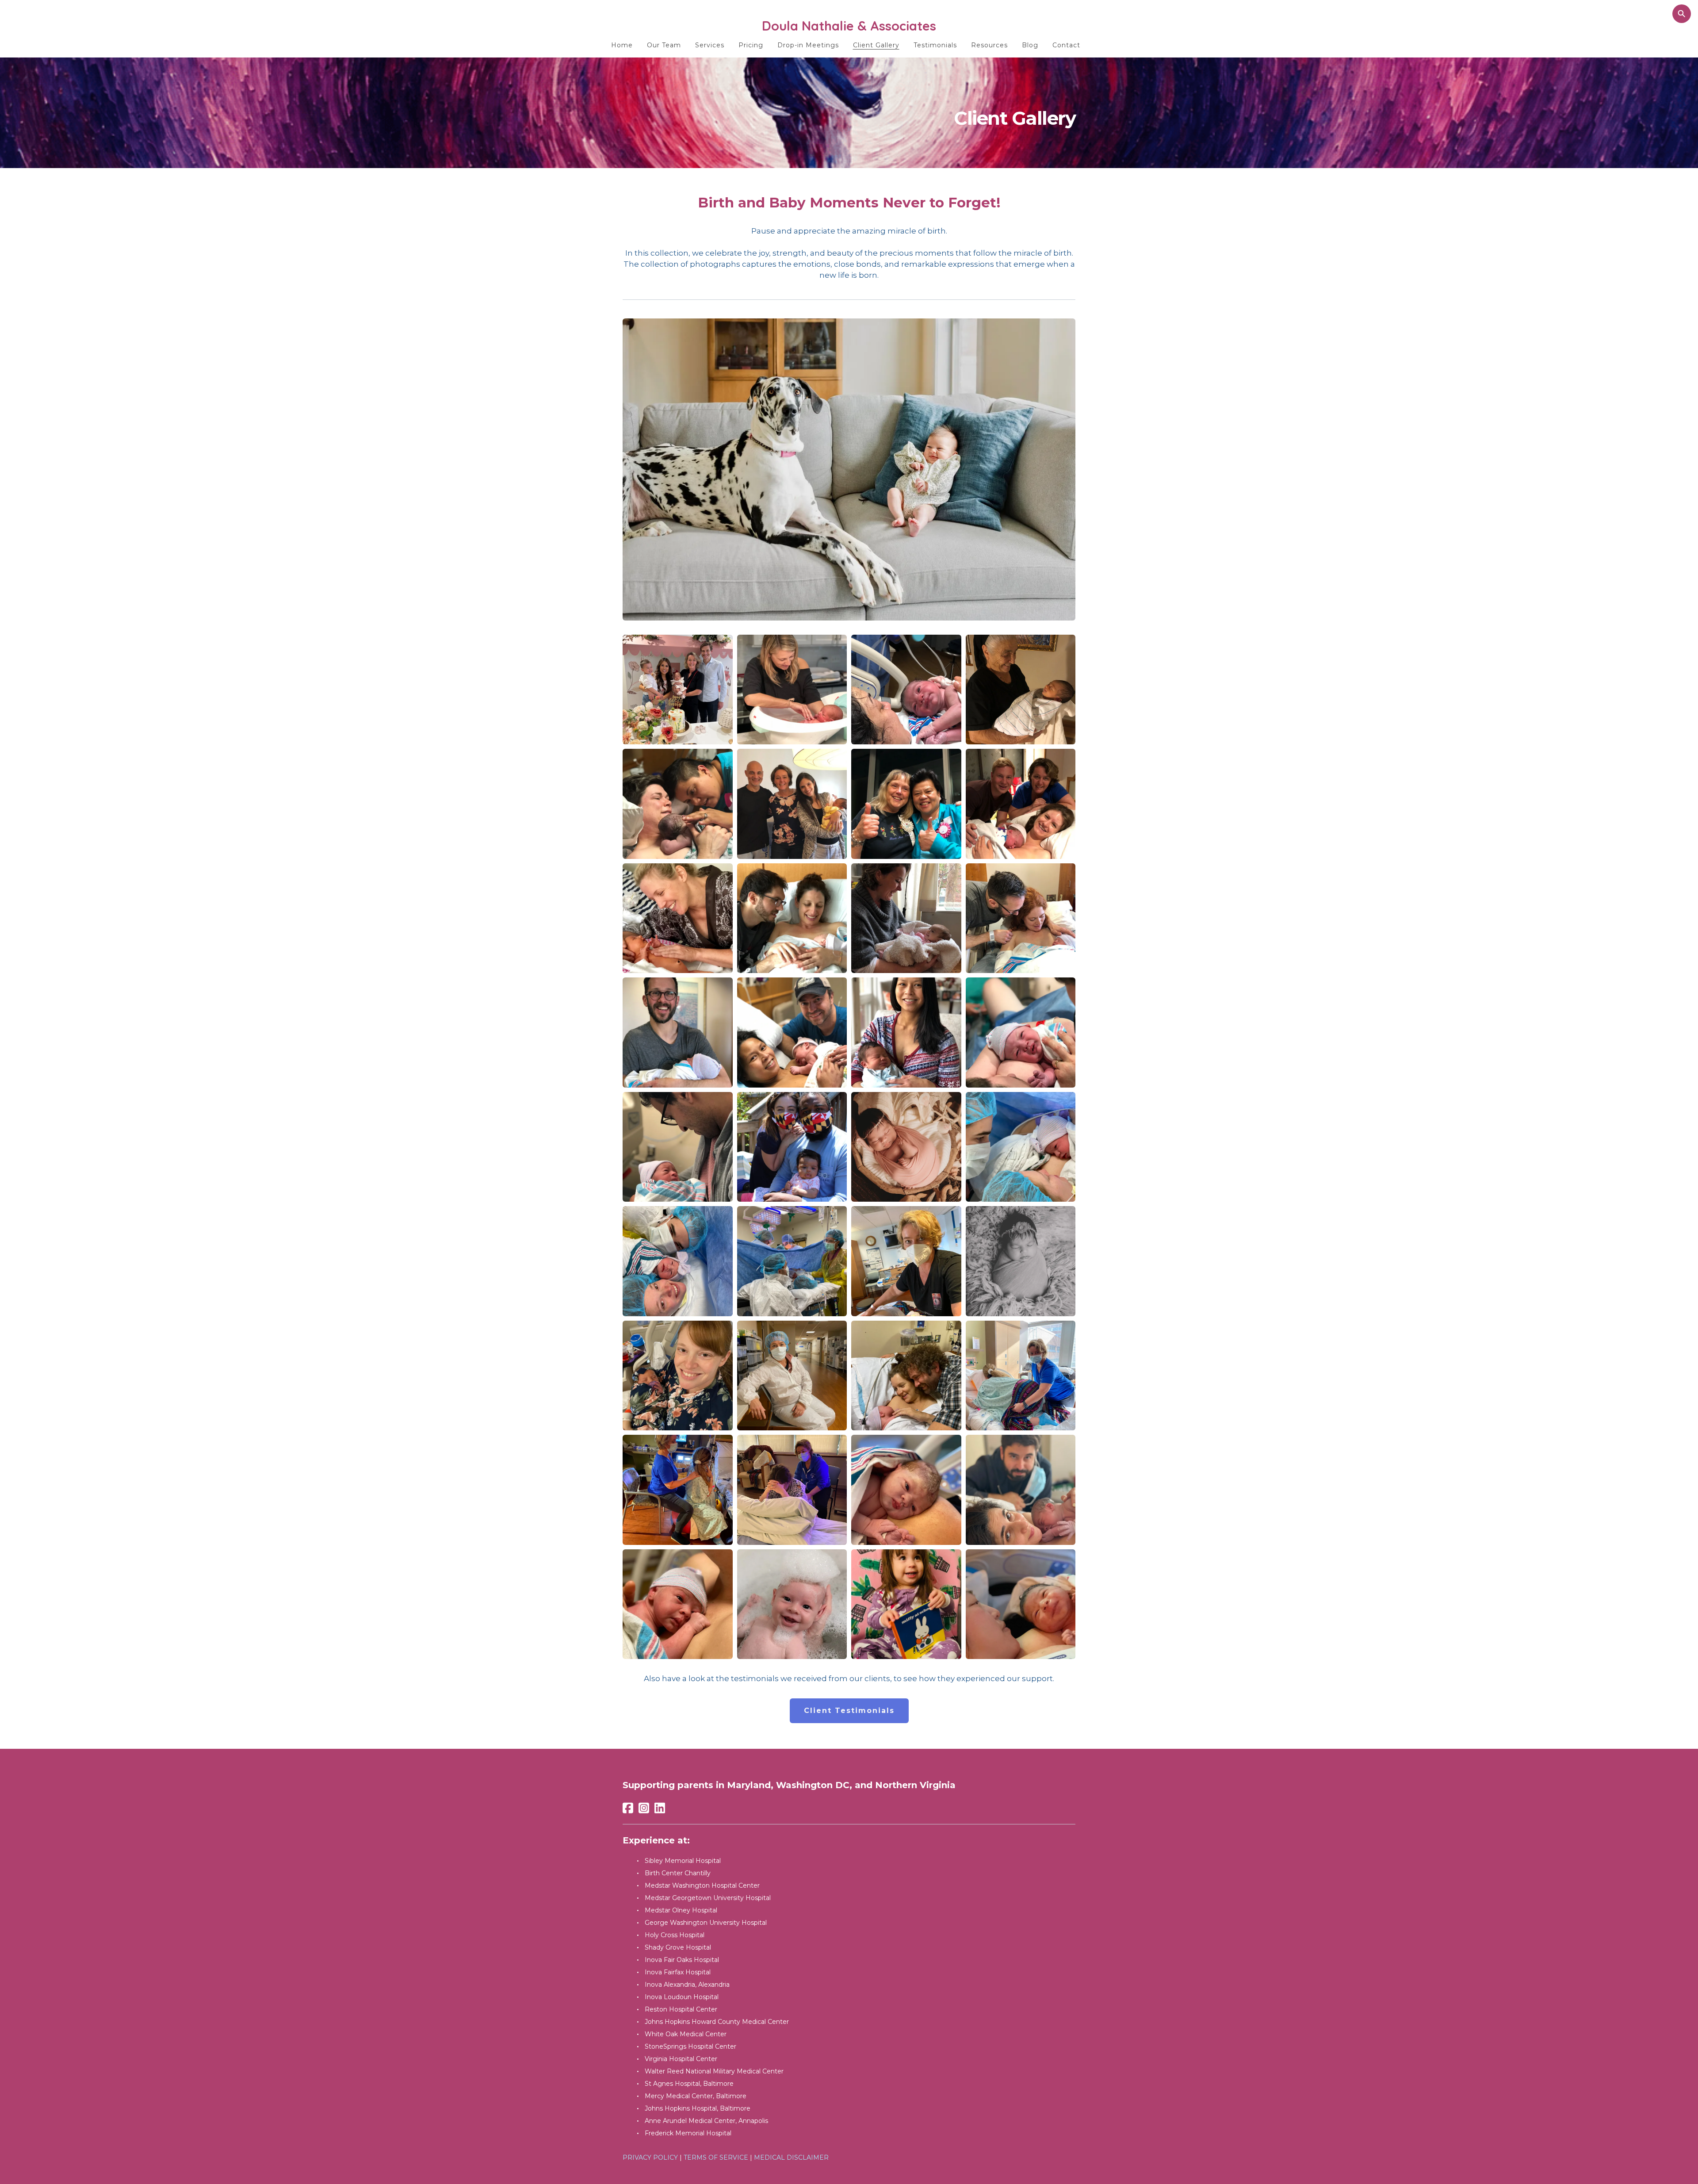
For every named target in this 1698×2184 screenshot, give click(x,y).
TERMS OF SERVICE (716, 2157)
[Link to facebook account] (628, 1808)
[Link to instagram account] (644, 1808)
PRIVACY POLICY (650, 2157)
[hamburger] (584, 25)
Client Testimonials (849, 1711)
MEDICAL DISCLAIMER (791, 2157)
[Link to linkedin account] (660, 1808)
